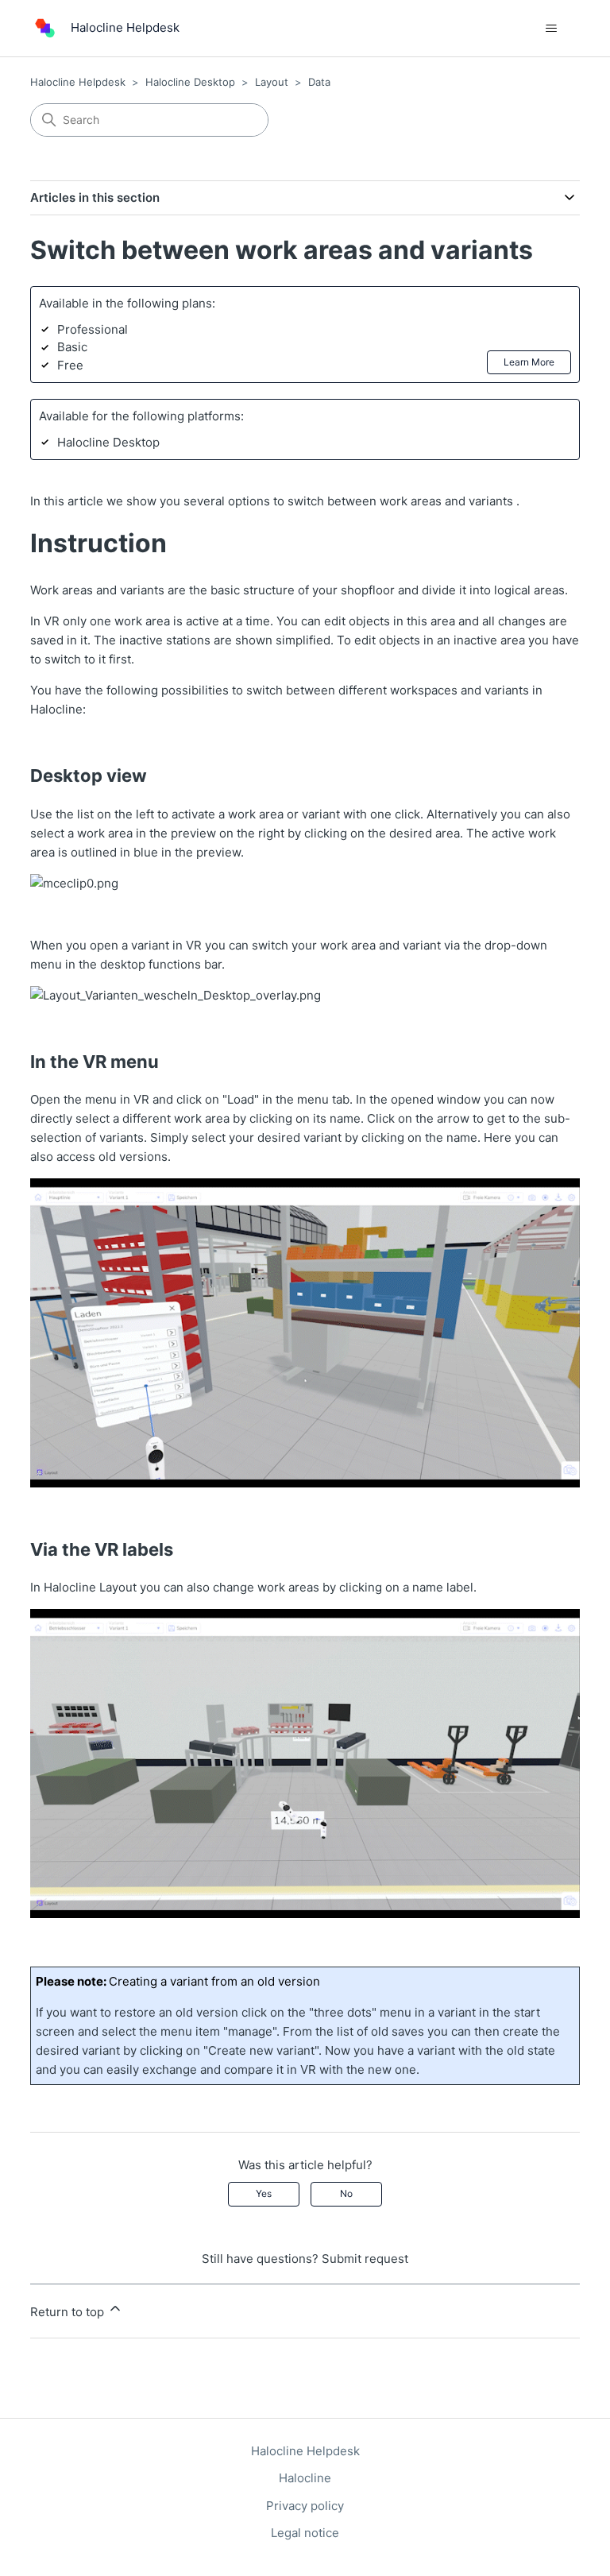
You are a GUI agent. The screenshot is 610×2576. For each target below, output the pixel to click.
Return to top (69, 2312)
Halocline (305, 2478)
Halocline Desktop (190, 82)
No (346, 2193)
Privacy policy (305, 2506)
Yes (264, 2193)
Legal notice (305, 2533)
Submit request (365, 2259)
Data (319, 82)
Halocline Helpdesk (78, 82)
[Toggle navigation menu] (552, 29)
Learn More (529, 362)
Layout (272, 82)
